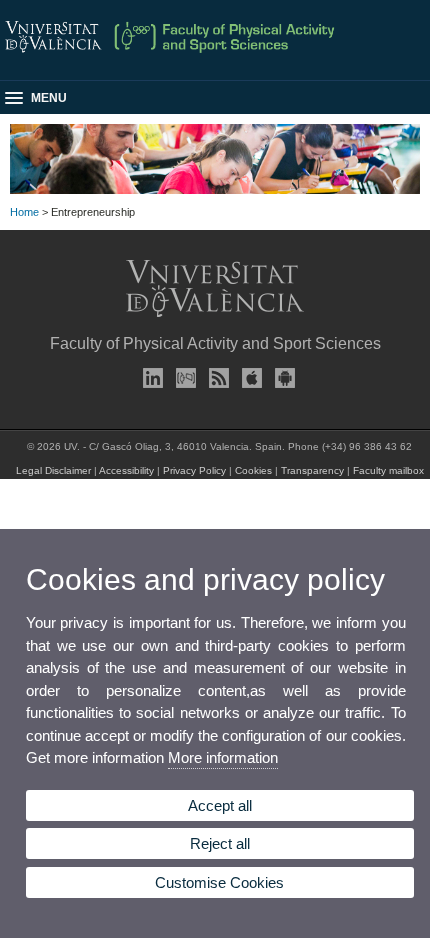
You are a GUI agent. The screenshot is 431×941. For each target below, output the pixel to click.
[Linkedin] (149, 378)
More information (223, 757)
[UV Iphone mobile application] (248, 378)
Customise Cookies (219, 882)
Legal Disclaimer (53, 470)
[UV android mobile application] (281, 378)
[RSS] (215, 378)
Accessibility (126, 470)
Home (24, 212)
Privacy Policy (194, 470)
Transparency (312, 470)
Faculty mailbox (388, 470)
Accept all (220, 805)
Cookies (253, 470)
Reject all (220, 843)
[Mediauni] (182, 378)
